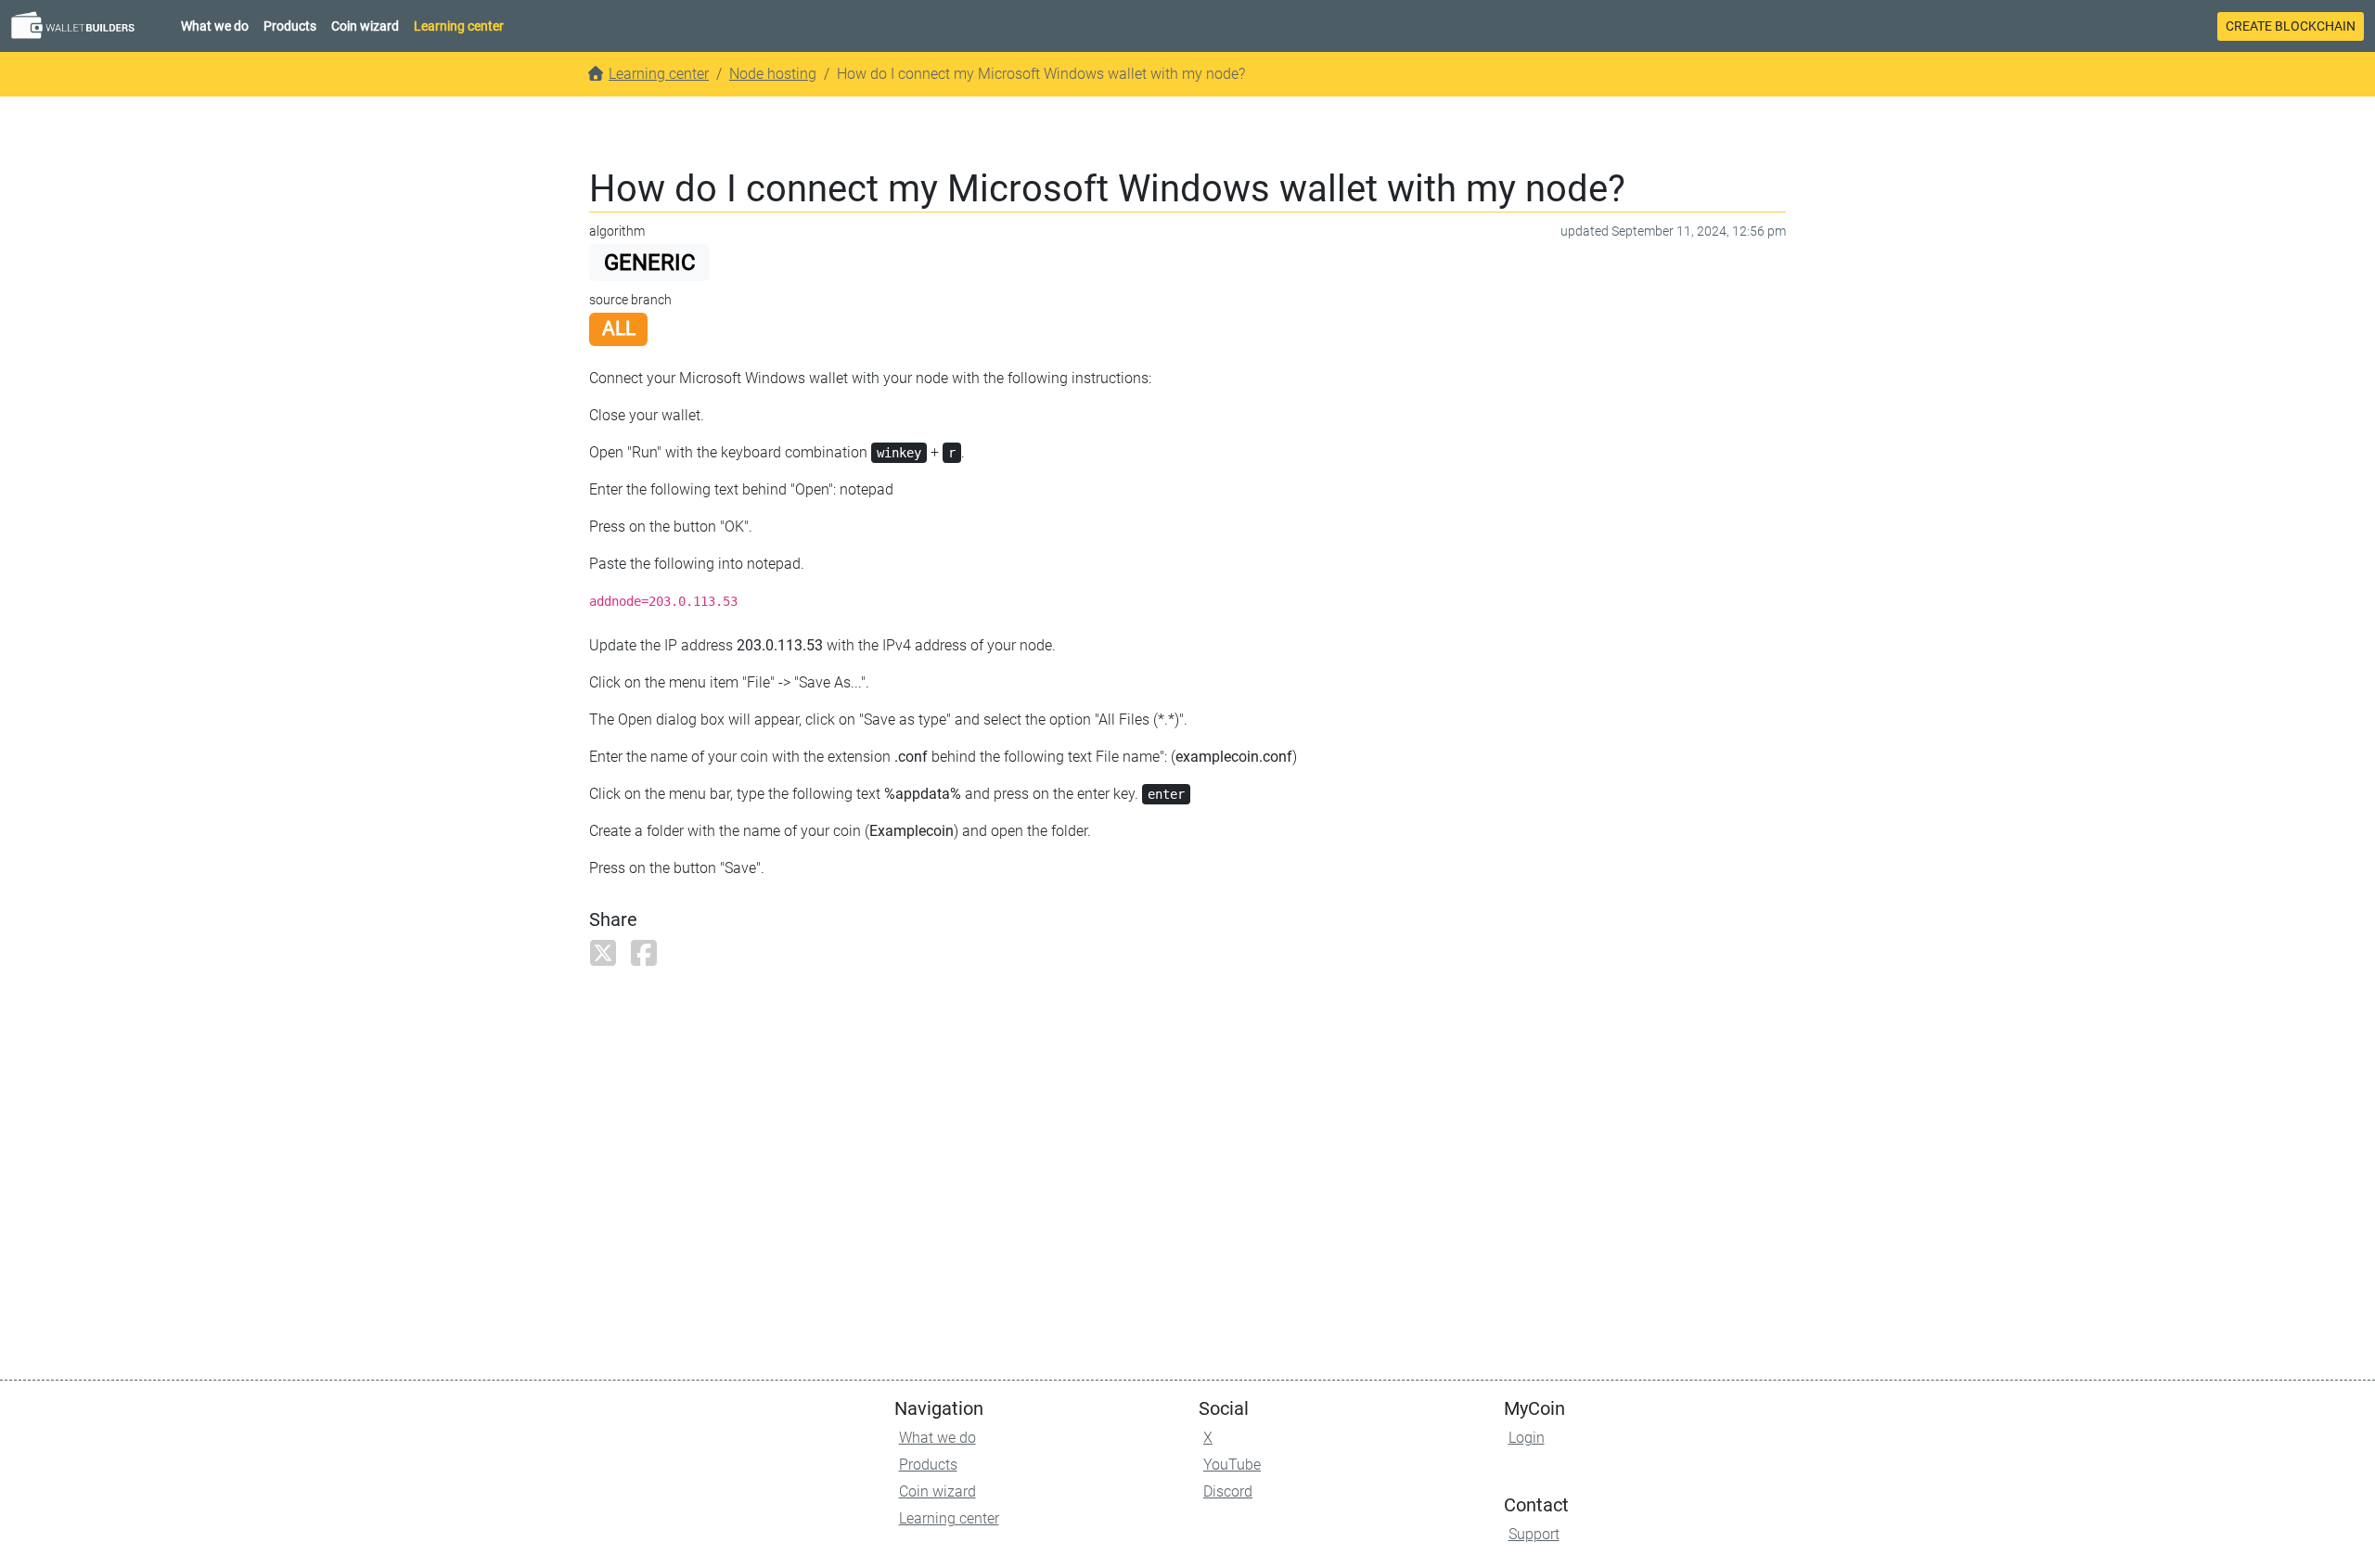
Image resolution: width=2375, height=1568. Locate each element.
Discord (1228, 1491)
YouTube (1232, 1465)
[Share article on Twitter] (608, 959)
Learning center (459, 26)
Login (1527, 1438)
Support (1534, 1534)
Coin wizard (365, 26)
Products (290, 26)
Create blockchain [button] (2291, 26)
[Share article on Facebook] (648, 959)
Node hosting (773, 74)
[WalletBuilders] (77, 26)
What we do (215, 26)
